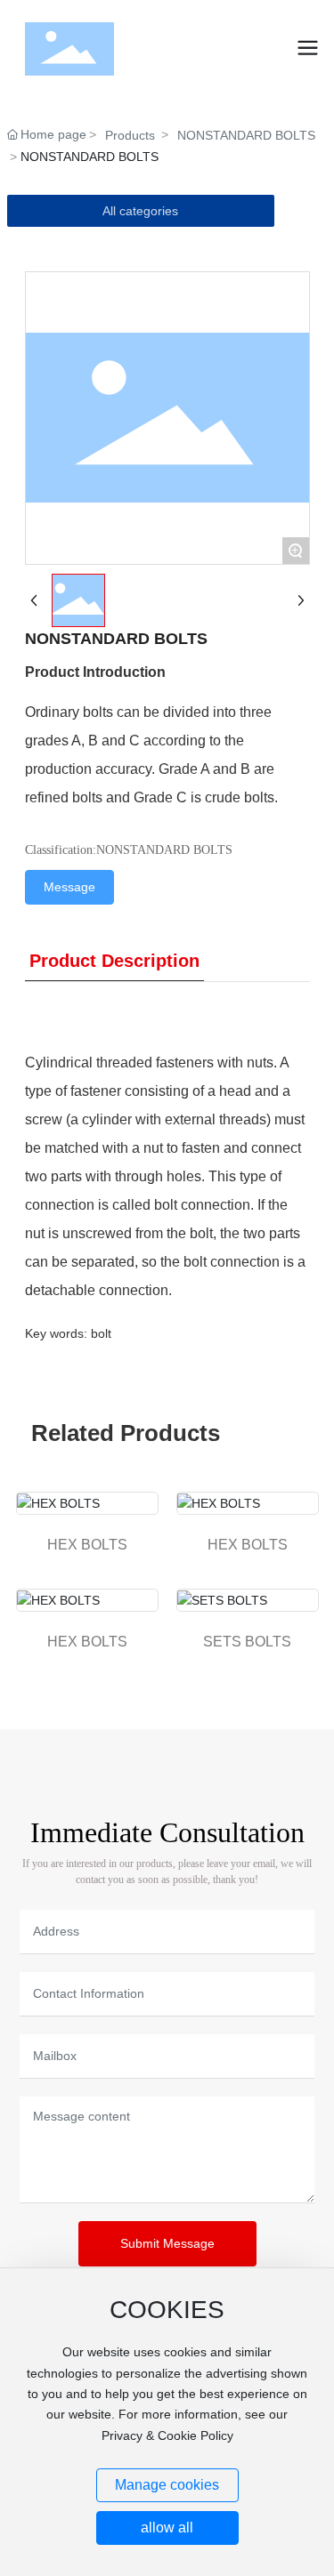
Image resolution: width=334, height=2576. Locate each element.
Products (130, 135)
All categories (140, 211)
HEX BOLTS (87, 1545)
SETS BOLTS (247, 1642)
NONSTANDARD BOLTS (246, 135)
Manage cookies (167, 2485)
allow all (167, 2528)
